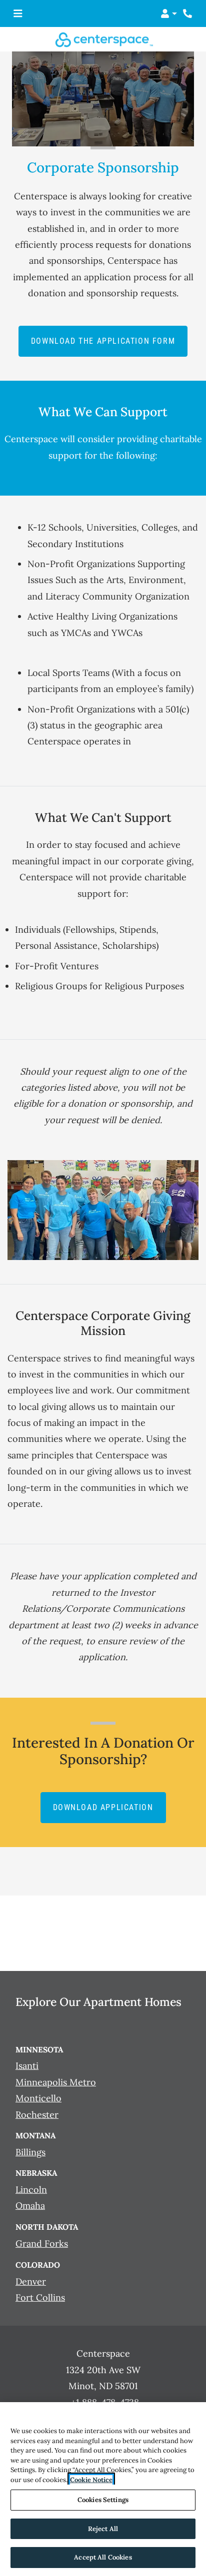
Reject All (103, 2529)
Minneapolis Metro (56, 2082)
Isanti (27, 2066)
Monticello (38, 2098)
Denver (31, 2281)
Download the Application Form (109, 340)
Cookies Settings (103, 2500)
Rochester (37, 2114)
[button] (169, 13)
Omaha (30, 2206)
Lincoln (31, 2190)
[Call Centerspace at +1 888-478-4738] (188, 13)
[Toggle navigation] (18, 13)
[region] (103, 2489)
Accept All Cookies (103, 2557)
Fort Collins (40, 2297)
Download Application (109, 1807)
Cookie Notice (91, 2480)
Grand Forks (42, 2243)
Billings (30, 2152)
